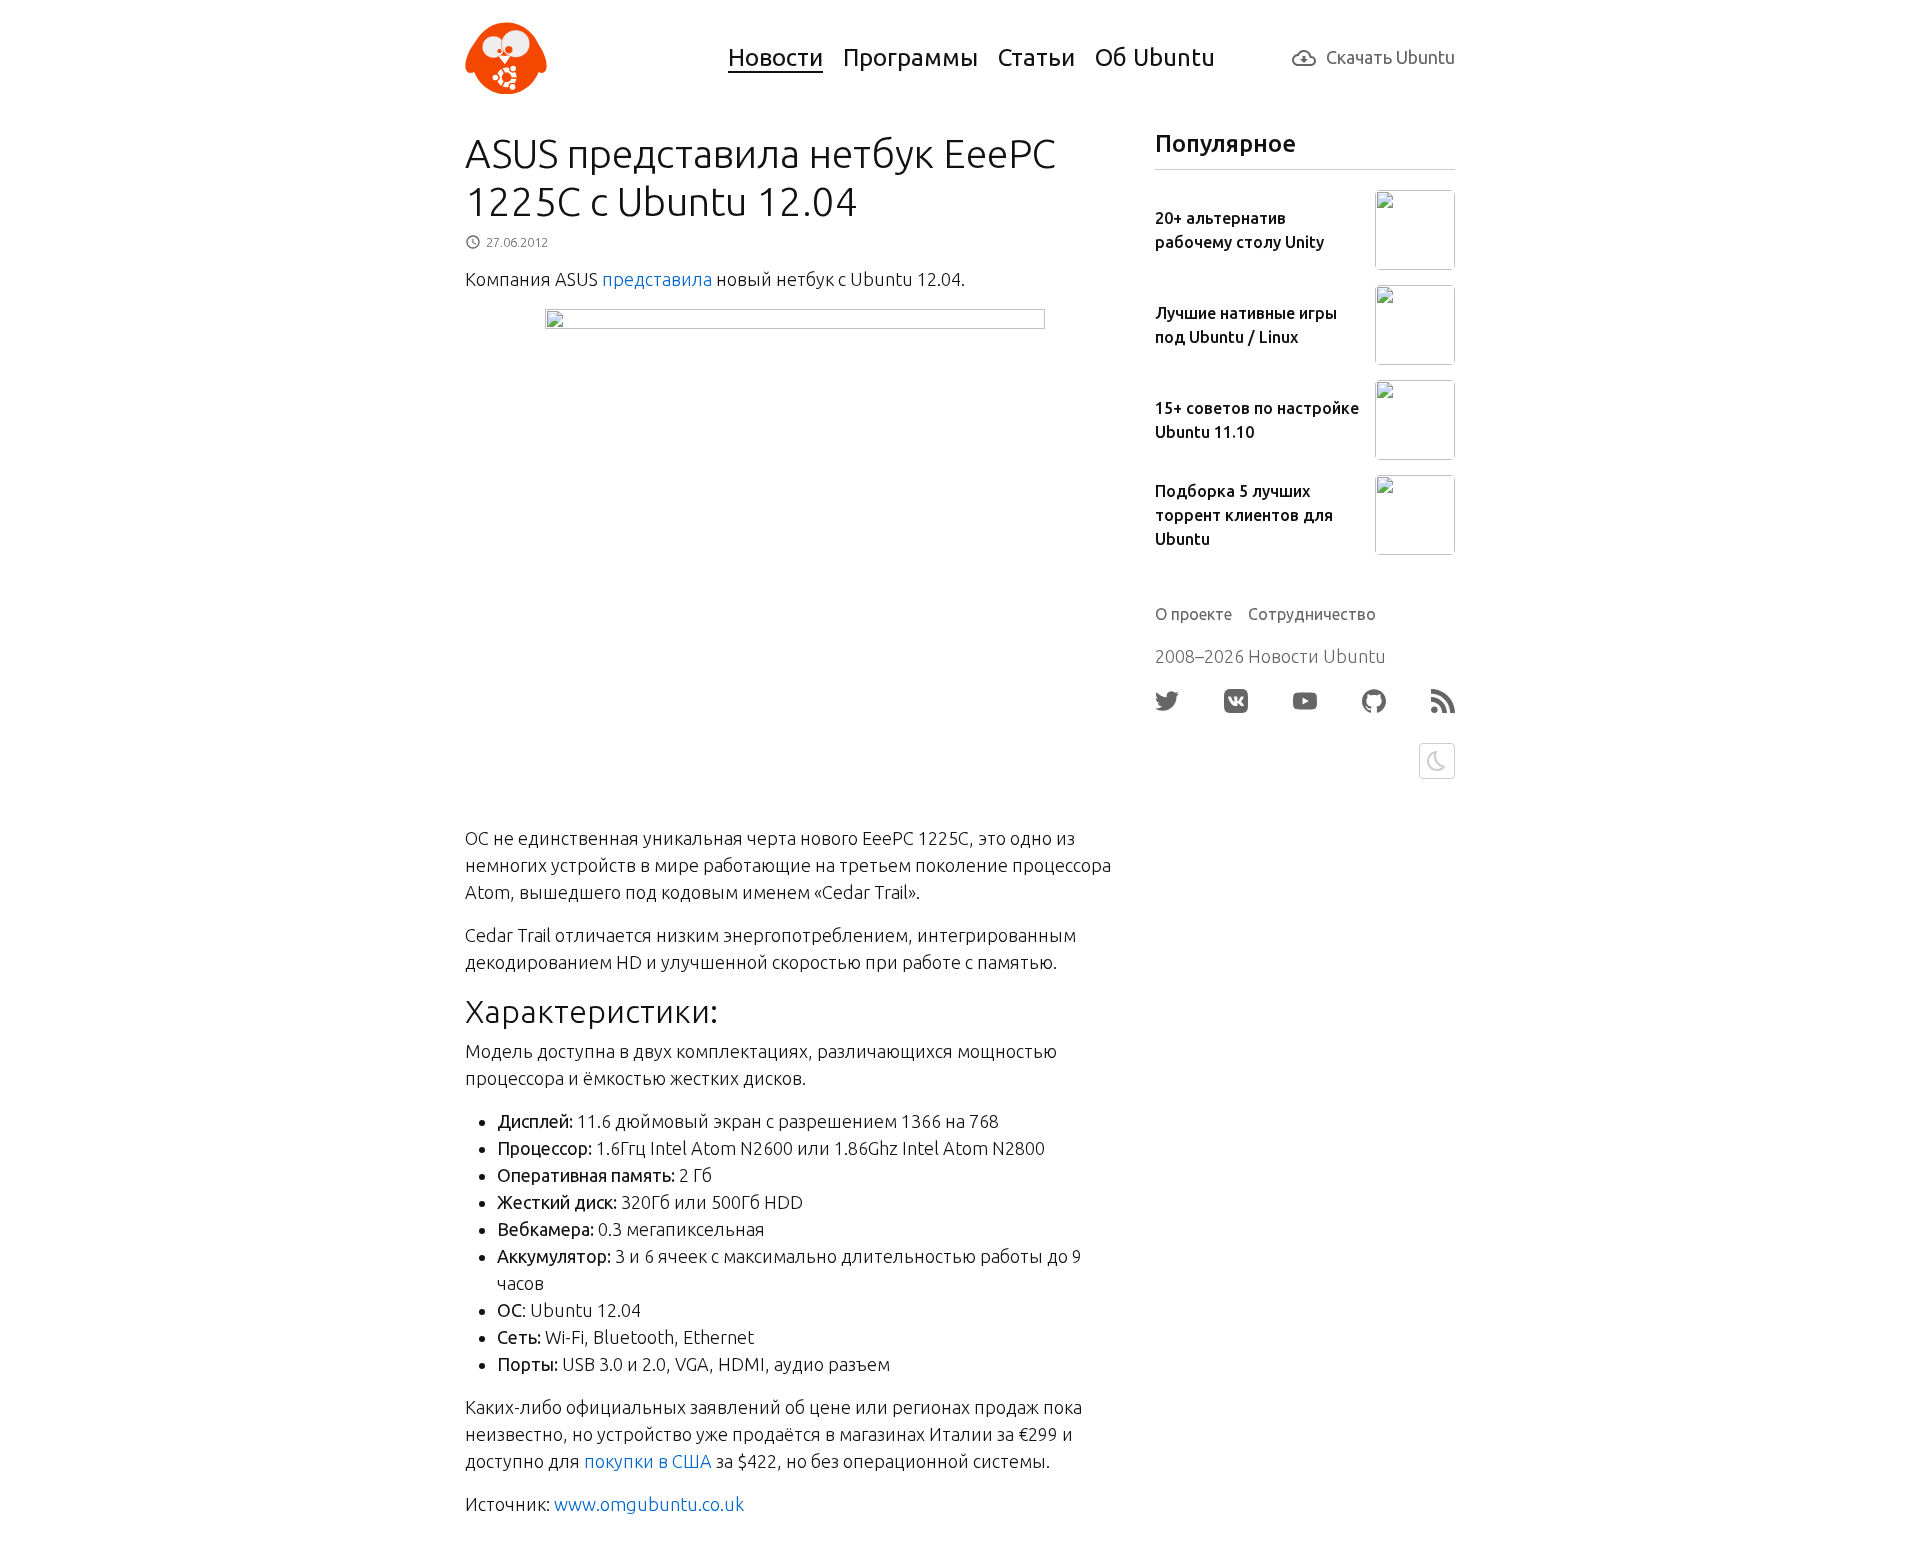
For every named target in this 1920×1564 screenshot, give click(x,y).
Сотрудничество (1312, 614)
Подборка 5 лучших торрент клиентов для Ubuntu (1244, 515)
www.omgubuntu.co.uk (649, 1504)
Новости (775, 57)
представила (657, 279)
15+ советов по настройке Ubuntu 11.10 (1257, 420)
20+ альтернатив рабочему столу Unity (1239, 230)
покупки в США (648, 1461)
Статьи (1036, 57)
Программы (910, 57)
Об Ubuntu (1155, 57)
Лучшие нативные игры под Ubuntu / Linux (1246, 325)
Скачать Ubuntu (1390, 57)
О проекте (1193, 614)
